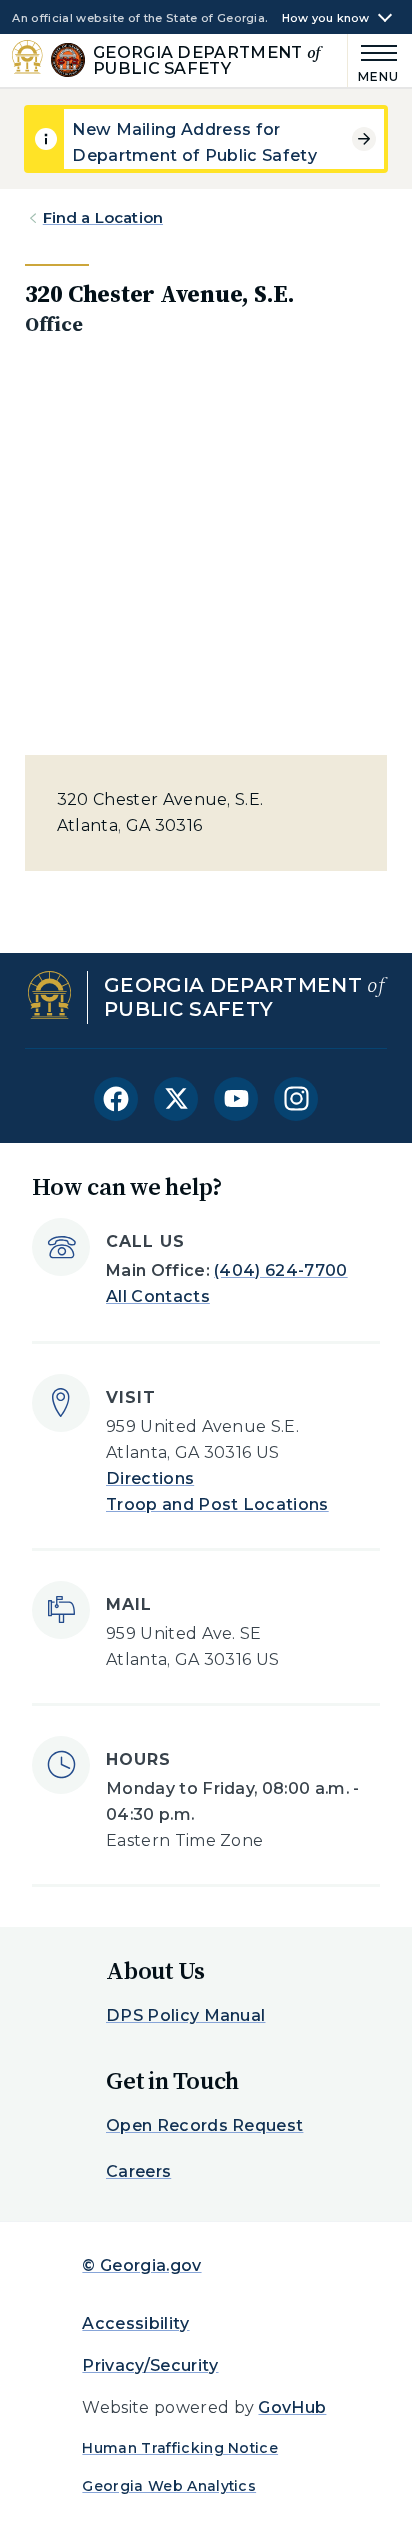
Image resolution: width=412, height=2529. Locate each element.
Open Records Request (204, 2125)
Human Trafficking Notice (180, 2448)
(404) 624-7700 (280, 1270)
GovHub (292, 2407)
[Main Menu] (374, 60)
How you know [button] (326, 18)
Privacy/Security (150, 2365)
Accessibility (135, 2323)
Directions (150, 1478)
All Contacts (158, 1296)
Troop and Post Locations (217, 1504)
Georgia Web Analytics (169, 2486)
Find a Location (103, 217)
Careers (138, 2171)
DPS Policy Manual (185, 2015)
